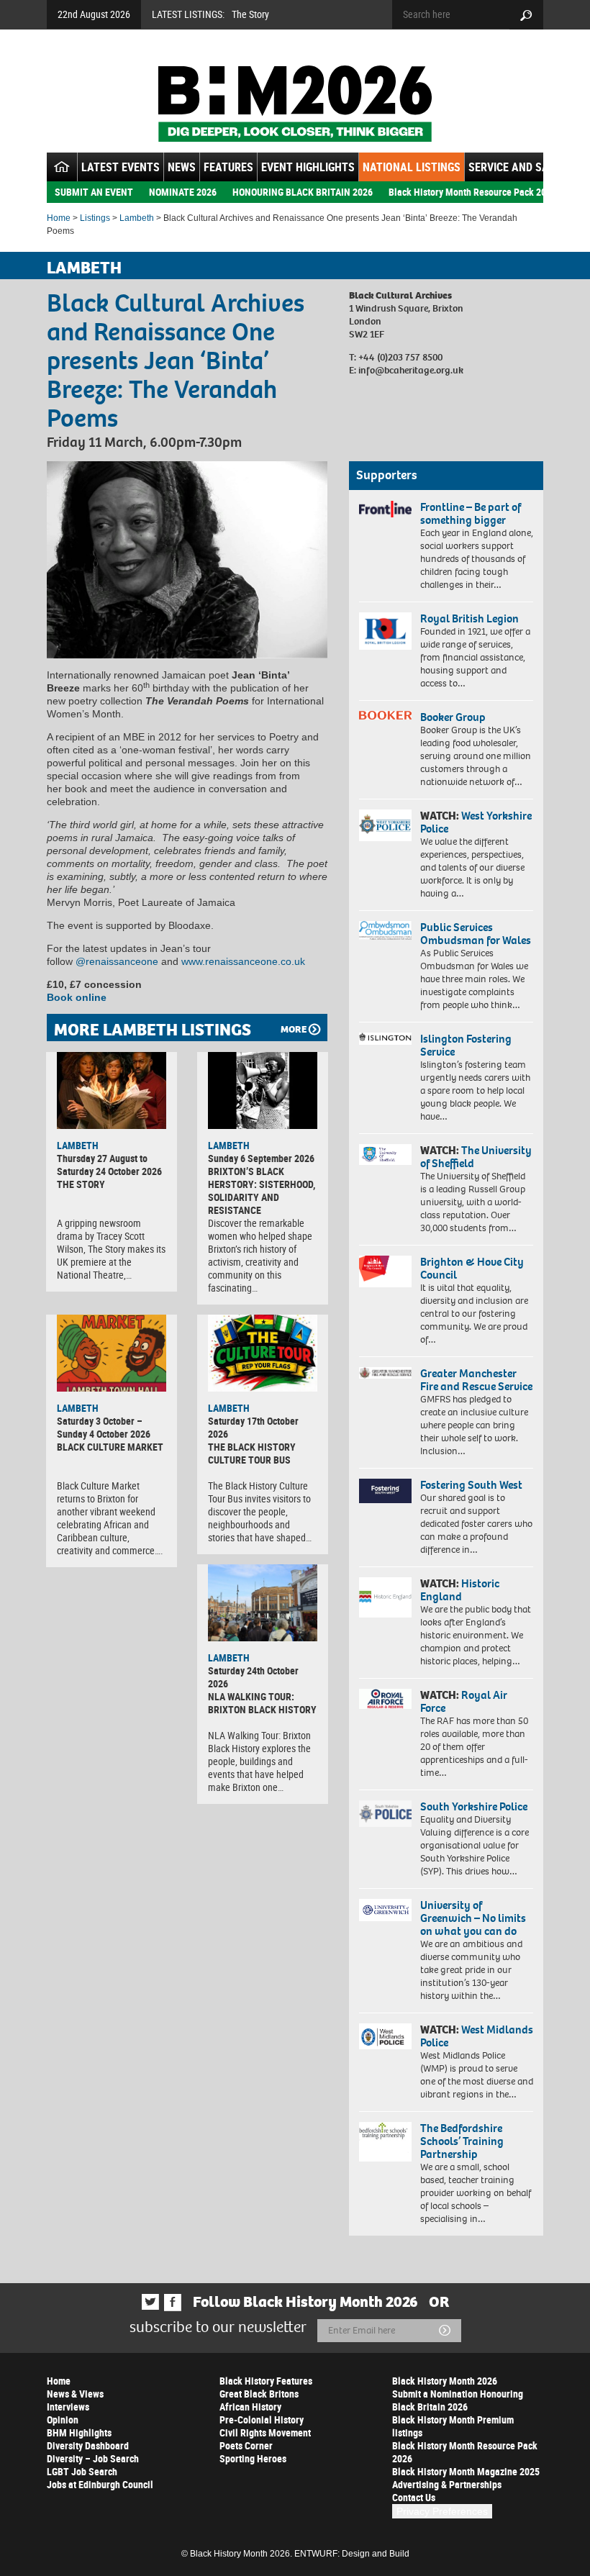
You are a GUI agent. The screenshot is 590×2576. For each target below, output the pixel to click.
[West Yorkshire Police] (385, 825)
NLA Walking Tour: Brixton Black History (262, 1703)
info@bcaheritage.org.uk (411, 370)
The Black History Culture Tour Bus (252, 1453)
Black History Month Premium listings (453, 2426)
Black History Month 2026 (445, 2381)
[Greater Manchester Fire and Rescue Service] (385, 1373)
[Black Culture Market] (112, 1353)
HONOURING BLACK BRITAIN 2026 (303, 192)
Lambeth (137, 218)
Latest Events (121, 167)
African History (250, 2407)
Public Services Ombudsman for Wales (476, 934)
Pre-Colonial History (262, 2419)
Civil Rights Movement (265, 2432)
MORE (294, 1029)
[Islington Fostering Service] (385, 1039)
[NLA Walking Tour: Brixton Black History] (263, 1603)
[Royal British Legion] (385, 631)
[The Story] (112, 1090)
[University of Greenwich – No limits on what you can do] (385, 1910)
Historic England (460, 1590)
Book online (77, 997)
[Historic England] (385, 1597)
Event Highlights (308, 167)
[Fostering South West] (385, 1491)
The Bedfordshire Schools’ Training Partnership (462, 2141)
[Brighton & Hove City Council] (385, 1271)
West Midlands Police (477, 2036)
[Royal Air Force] (385, 1699)
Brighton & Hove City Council (472, 1268)
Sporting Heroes (253, 2458)
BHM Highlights (79, 2432)
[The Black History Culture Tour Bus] (263, 1353)
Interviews (68, 2407)
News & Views (75, 2394)
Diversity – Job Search (93, 2458)
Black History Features (266, 2381)
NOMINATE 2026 (183, 192)
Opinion (63, 2419)
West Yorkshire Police (476, 822)
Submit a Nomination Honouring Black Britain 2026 (458, 2400)
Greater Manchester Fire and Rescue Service (476, 1380)
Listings (95, 218)
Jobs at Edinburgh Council (100, 2484)
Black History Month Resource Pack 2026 (472, 192)
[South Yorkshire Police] (385, 1814)
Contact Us (414, 2497)
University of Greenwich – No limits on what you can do (473, 1918)
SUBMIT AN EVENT (94, 192)
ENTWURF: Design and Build (352, 2554)
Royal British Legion (469, 618)
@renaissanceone (117, 961)
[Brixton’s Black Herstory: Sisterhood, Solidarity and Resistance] (263, 1090)
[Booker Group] (385, 715)
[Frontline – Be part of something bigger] (385, 509)
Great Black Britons (259, 2394)
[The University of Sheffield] (385, 1155)
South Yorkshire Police (474, 1806)
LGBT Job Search (82, 2471)
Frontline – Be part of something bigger (471, 513)
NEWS (182, 167)
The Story (250, 14)
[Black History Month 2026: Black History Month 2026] (295, 104)
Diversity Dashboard (88, 2445)
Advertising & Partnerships (447, 2484)
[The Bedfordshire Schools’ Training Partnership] (385, 2142)
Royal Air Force (464, 1701)
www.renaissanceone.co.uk (243, 961)
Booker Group (454, 717)
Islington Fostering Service (466, 1045)
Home (59, 218)
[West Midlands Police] (385, 2036)
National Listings (412, 167)
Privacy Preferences (442, 2511)
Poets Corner (246, 2445)
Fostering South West (471, 1485)
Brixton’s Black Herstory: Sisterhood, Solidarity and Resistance (262, 1191)
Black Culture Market (110, 1447)
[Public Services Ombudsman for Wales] (385, 930)
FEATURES (228, 167)
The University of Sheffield (476, 1157)
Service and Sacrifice (527, 167)
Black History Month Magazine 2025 (466, 2471)
